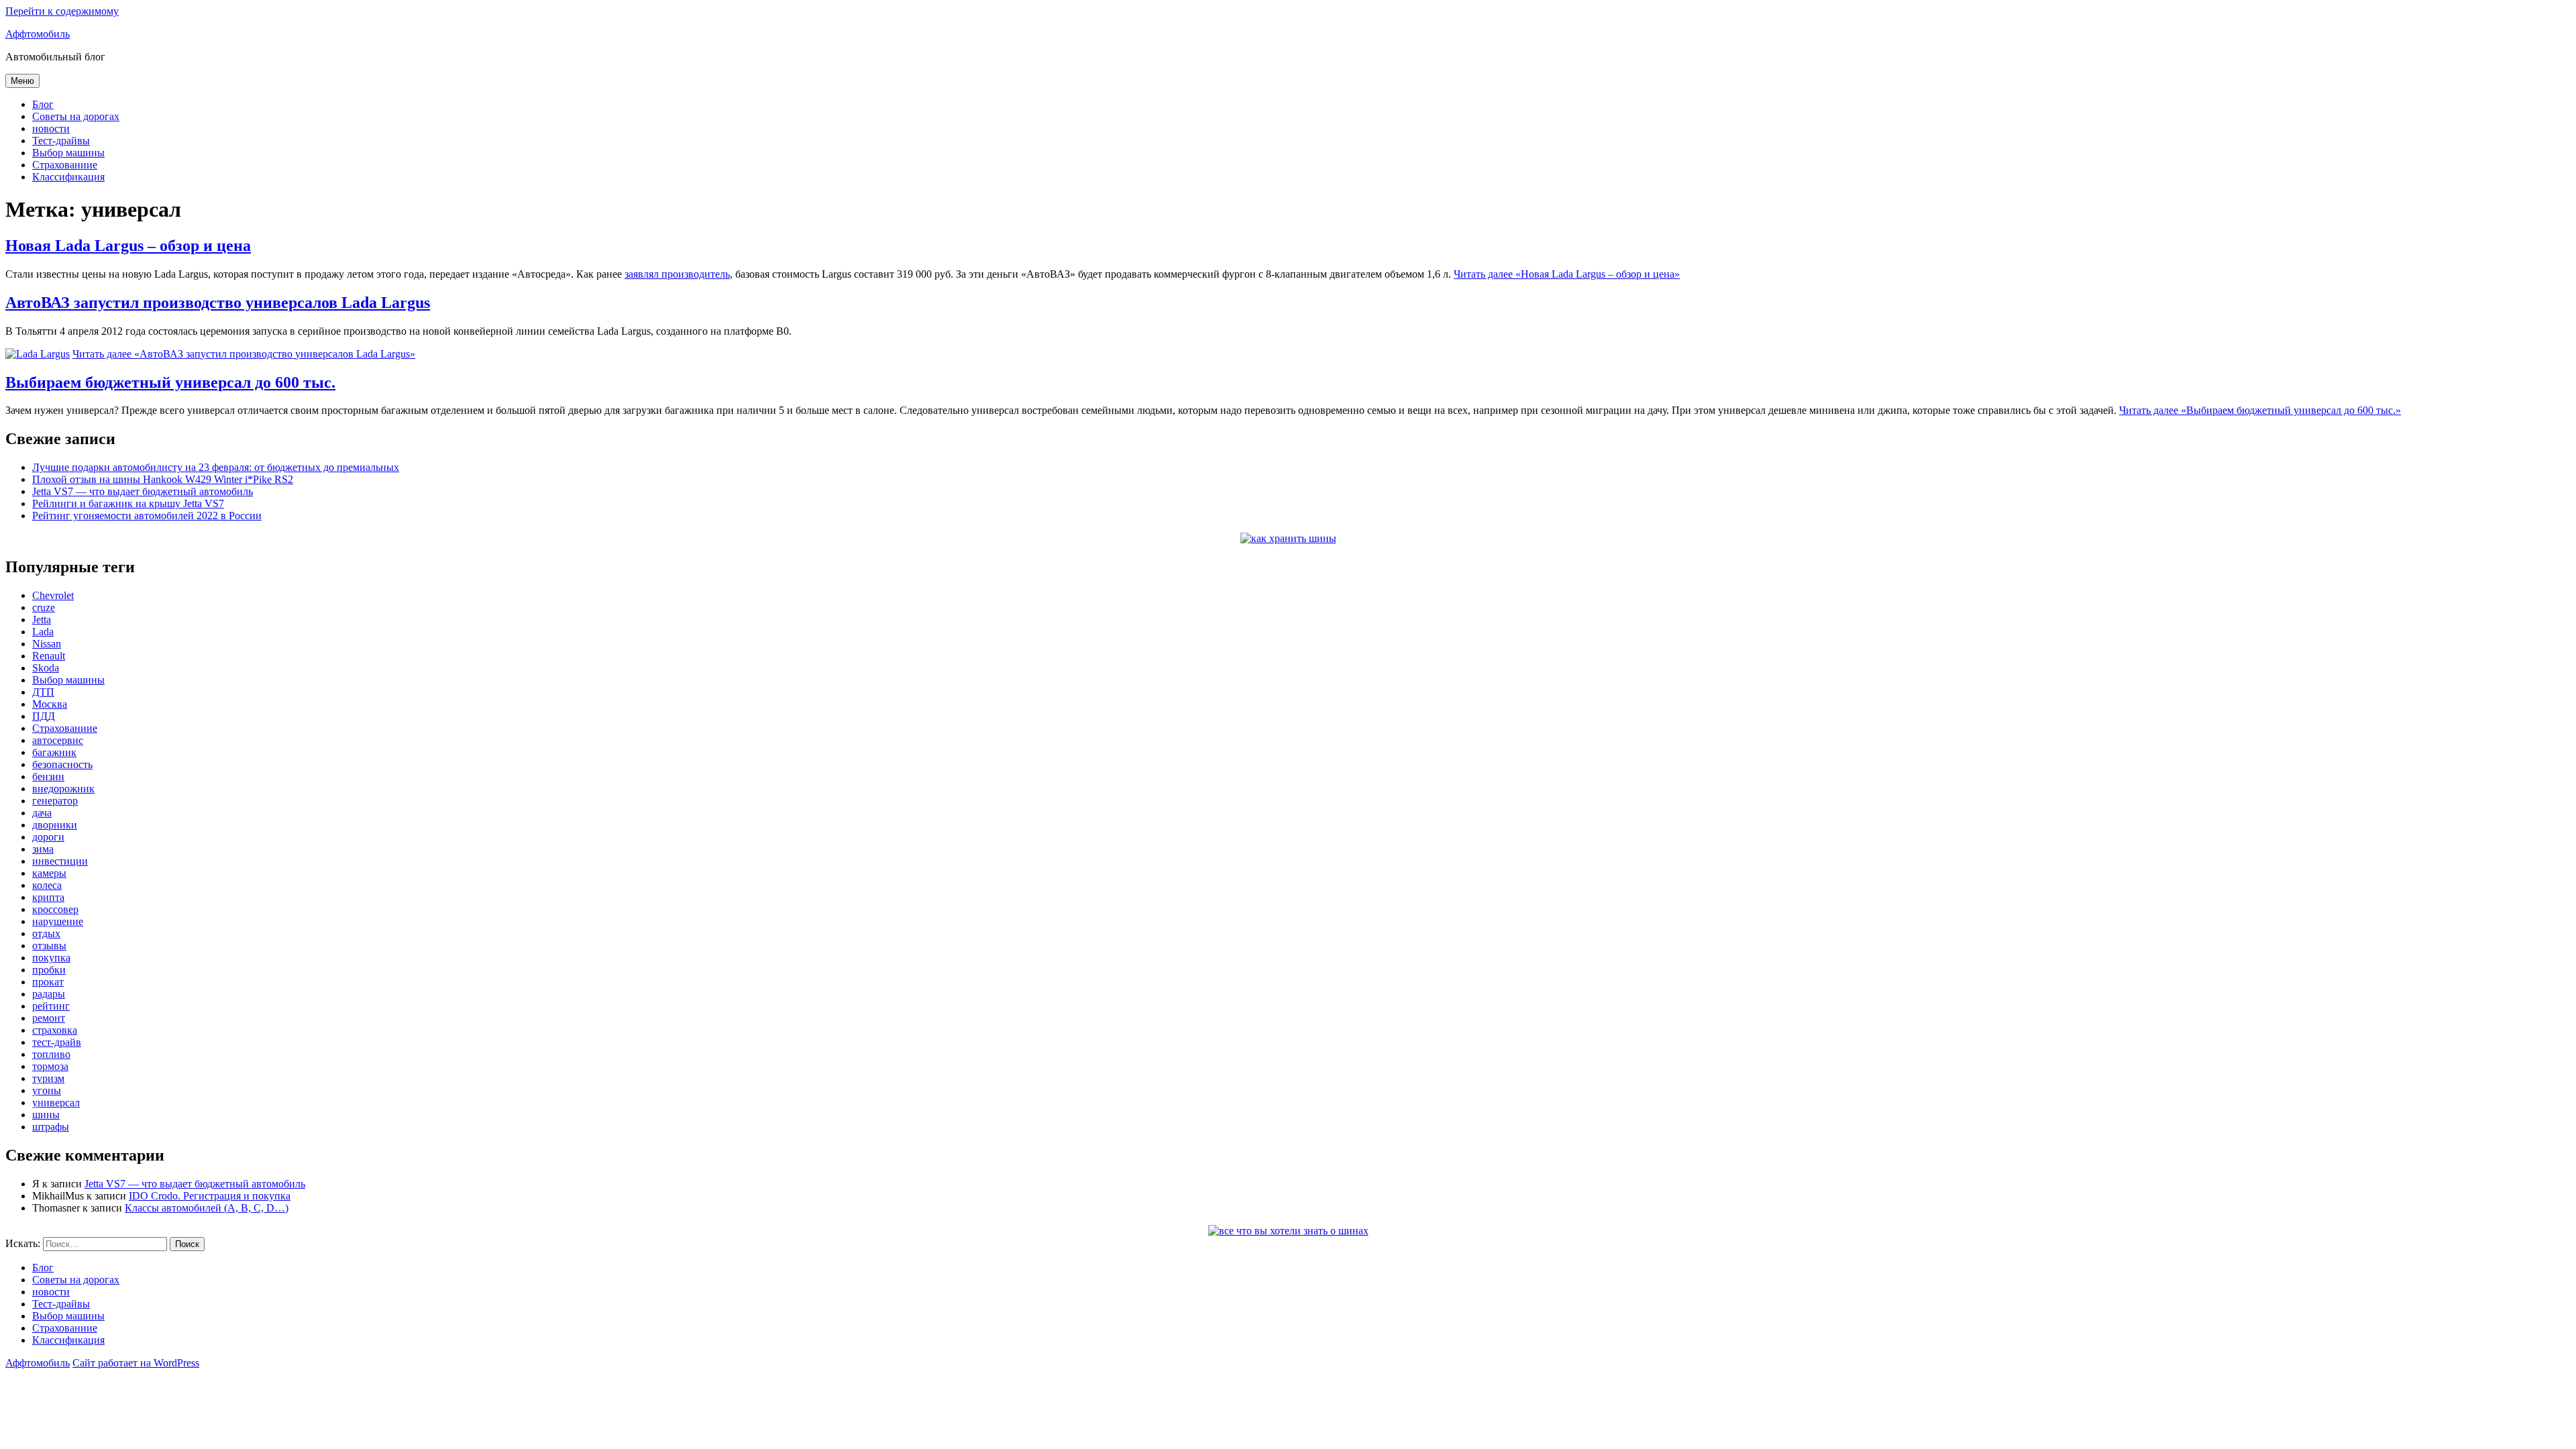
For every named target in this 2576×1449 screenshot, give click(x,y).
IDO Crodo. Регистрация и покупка (210, 1196)
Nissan (47, 644)
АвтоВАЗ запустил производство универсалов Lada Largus (218, 303)
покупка (51, 958)
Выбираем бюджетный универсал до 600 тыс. (170, 382)
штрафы (51, 1127)
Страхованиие (65, 165)
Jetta (42, 620)
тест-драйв (57, 1042)
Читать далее (1567, 274)
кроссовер (55, 909)
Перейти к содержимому (62, 11)
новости (51, 128)
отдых (46, 933)
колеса (47, 885)
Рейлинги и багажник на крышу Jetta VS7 (128, 503)
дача (42, 813)
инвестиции (60, 861)
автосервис (58, 740)
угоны (47, 1090)
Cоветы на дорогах (76, 116)
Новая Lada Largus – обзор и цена (128, 246)
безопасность (62, 764)
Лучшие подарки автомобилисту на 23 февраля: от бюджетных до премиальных (216, 467)
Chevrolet (53, 595)
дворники (55, 825)
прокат (48, 982)
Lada (43, 632)
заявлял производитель (677, 274)
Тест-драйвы (61, 141)
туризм (48, 1078)
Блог (43, 104)
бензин (48, 776)
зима (43, 849)
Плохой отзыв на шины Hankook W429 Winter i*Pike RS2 (163, 479)
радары (49, 994)
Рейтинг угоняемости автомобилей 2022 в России (147, 516)
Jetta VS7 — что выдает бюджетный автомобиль (143, 491)
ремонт (49, 1018)
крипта (48, 897)
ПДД (44, 716)
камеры (49, 873)
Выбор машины (68, 153)
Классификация (68, 177)
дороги (48, 837)
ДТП (43, 692)
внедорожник (63, 789)
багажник (54, 752)
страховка (55, 1030)
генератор (55, 801)
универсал (56, 1103)
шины (46, 1115)
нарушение (58, 921)
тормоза (50, 1066)
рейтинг (51, 1006)
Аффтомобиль (38, 34)
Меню (22, 81)
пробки (49, 970)
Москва (50, 704)
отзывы (49, 946)
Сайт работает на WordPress (136, 1363)
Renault (49, 656)
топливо (51, 1054)
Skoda (46, 668)
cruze (44, 607)
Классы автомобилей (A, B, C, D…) (207, 1208)
